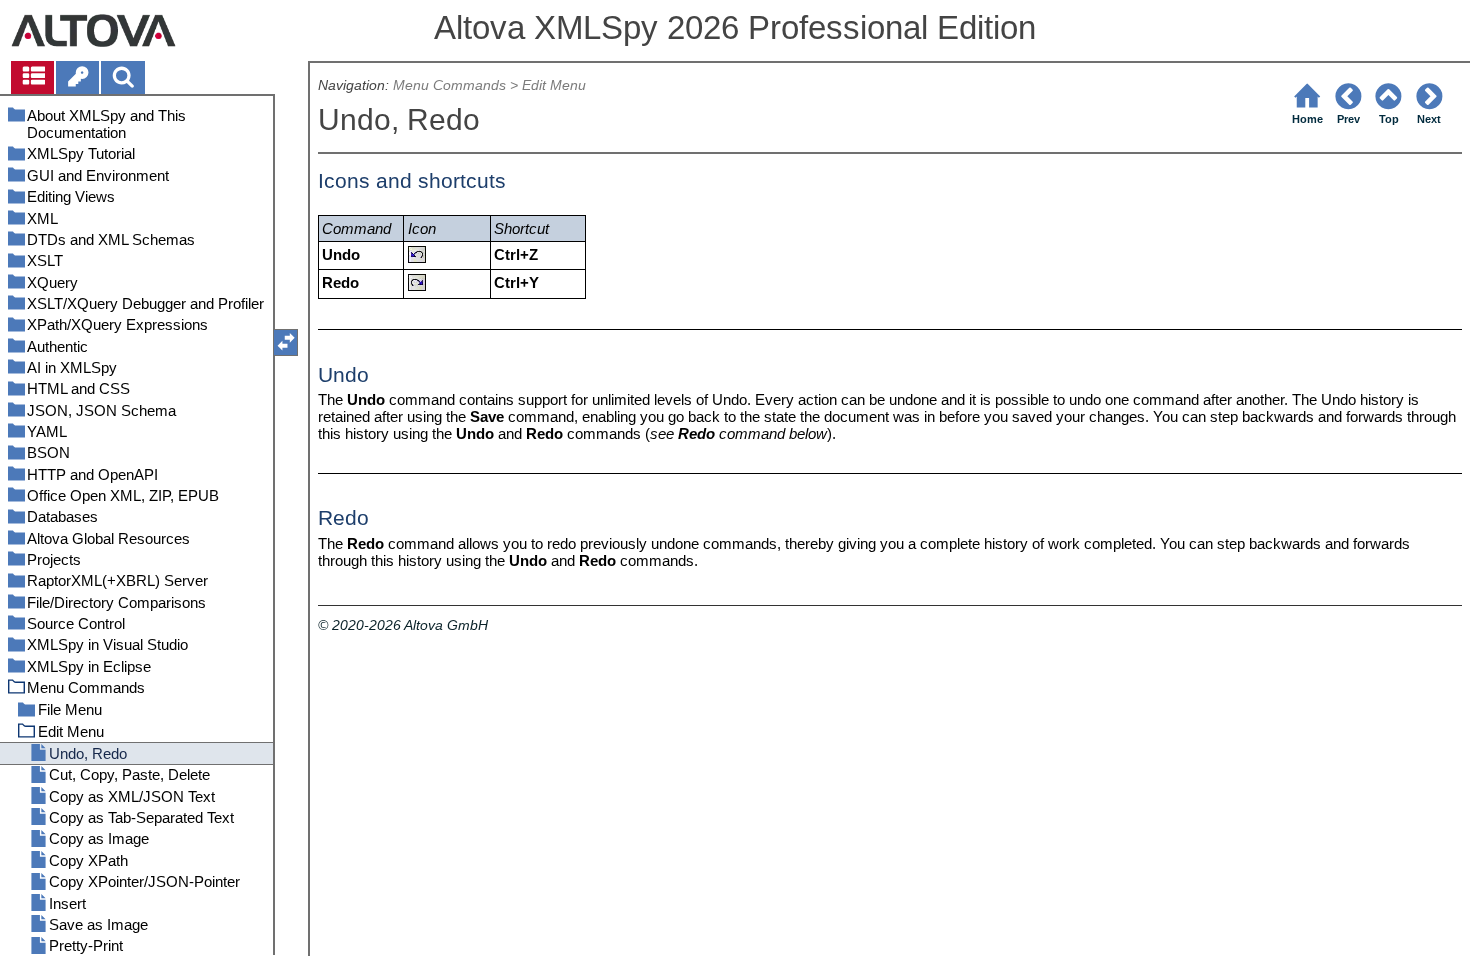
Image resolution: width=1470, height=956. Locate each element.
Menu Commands (449, 85)
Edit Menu (554, 85)
